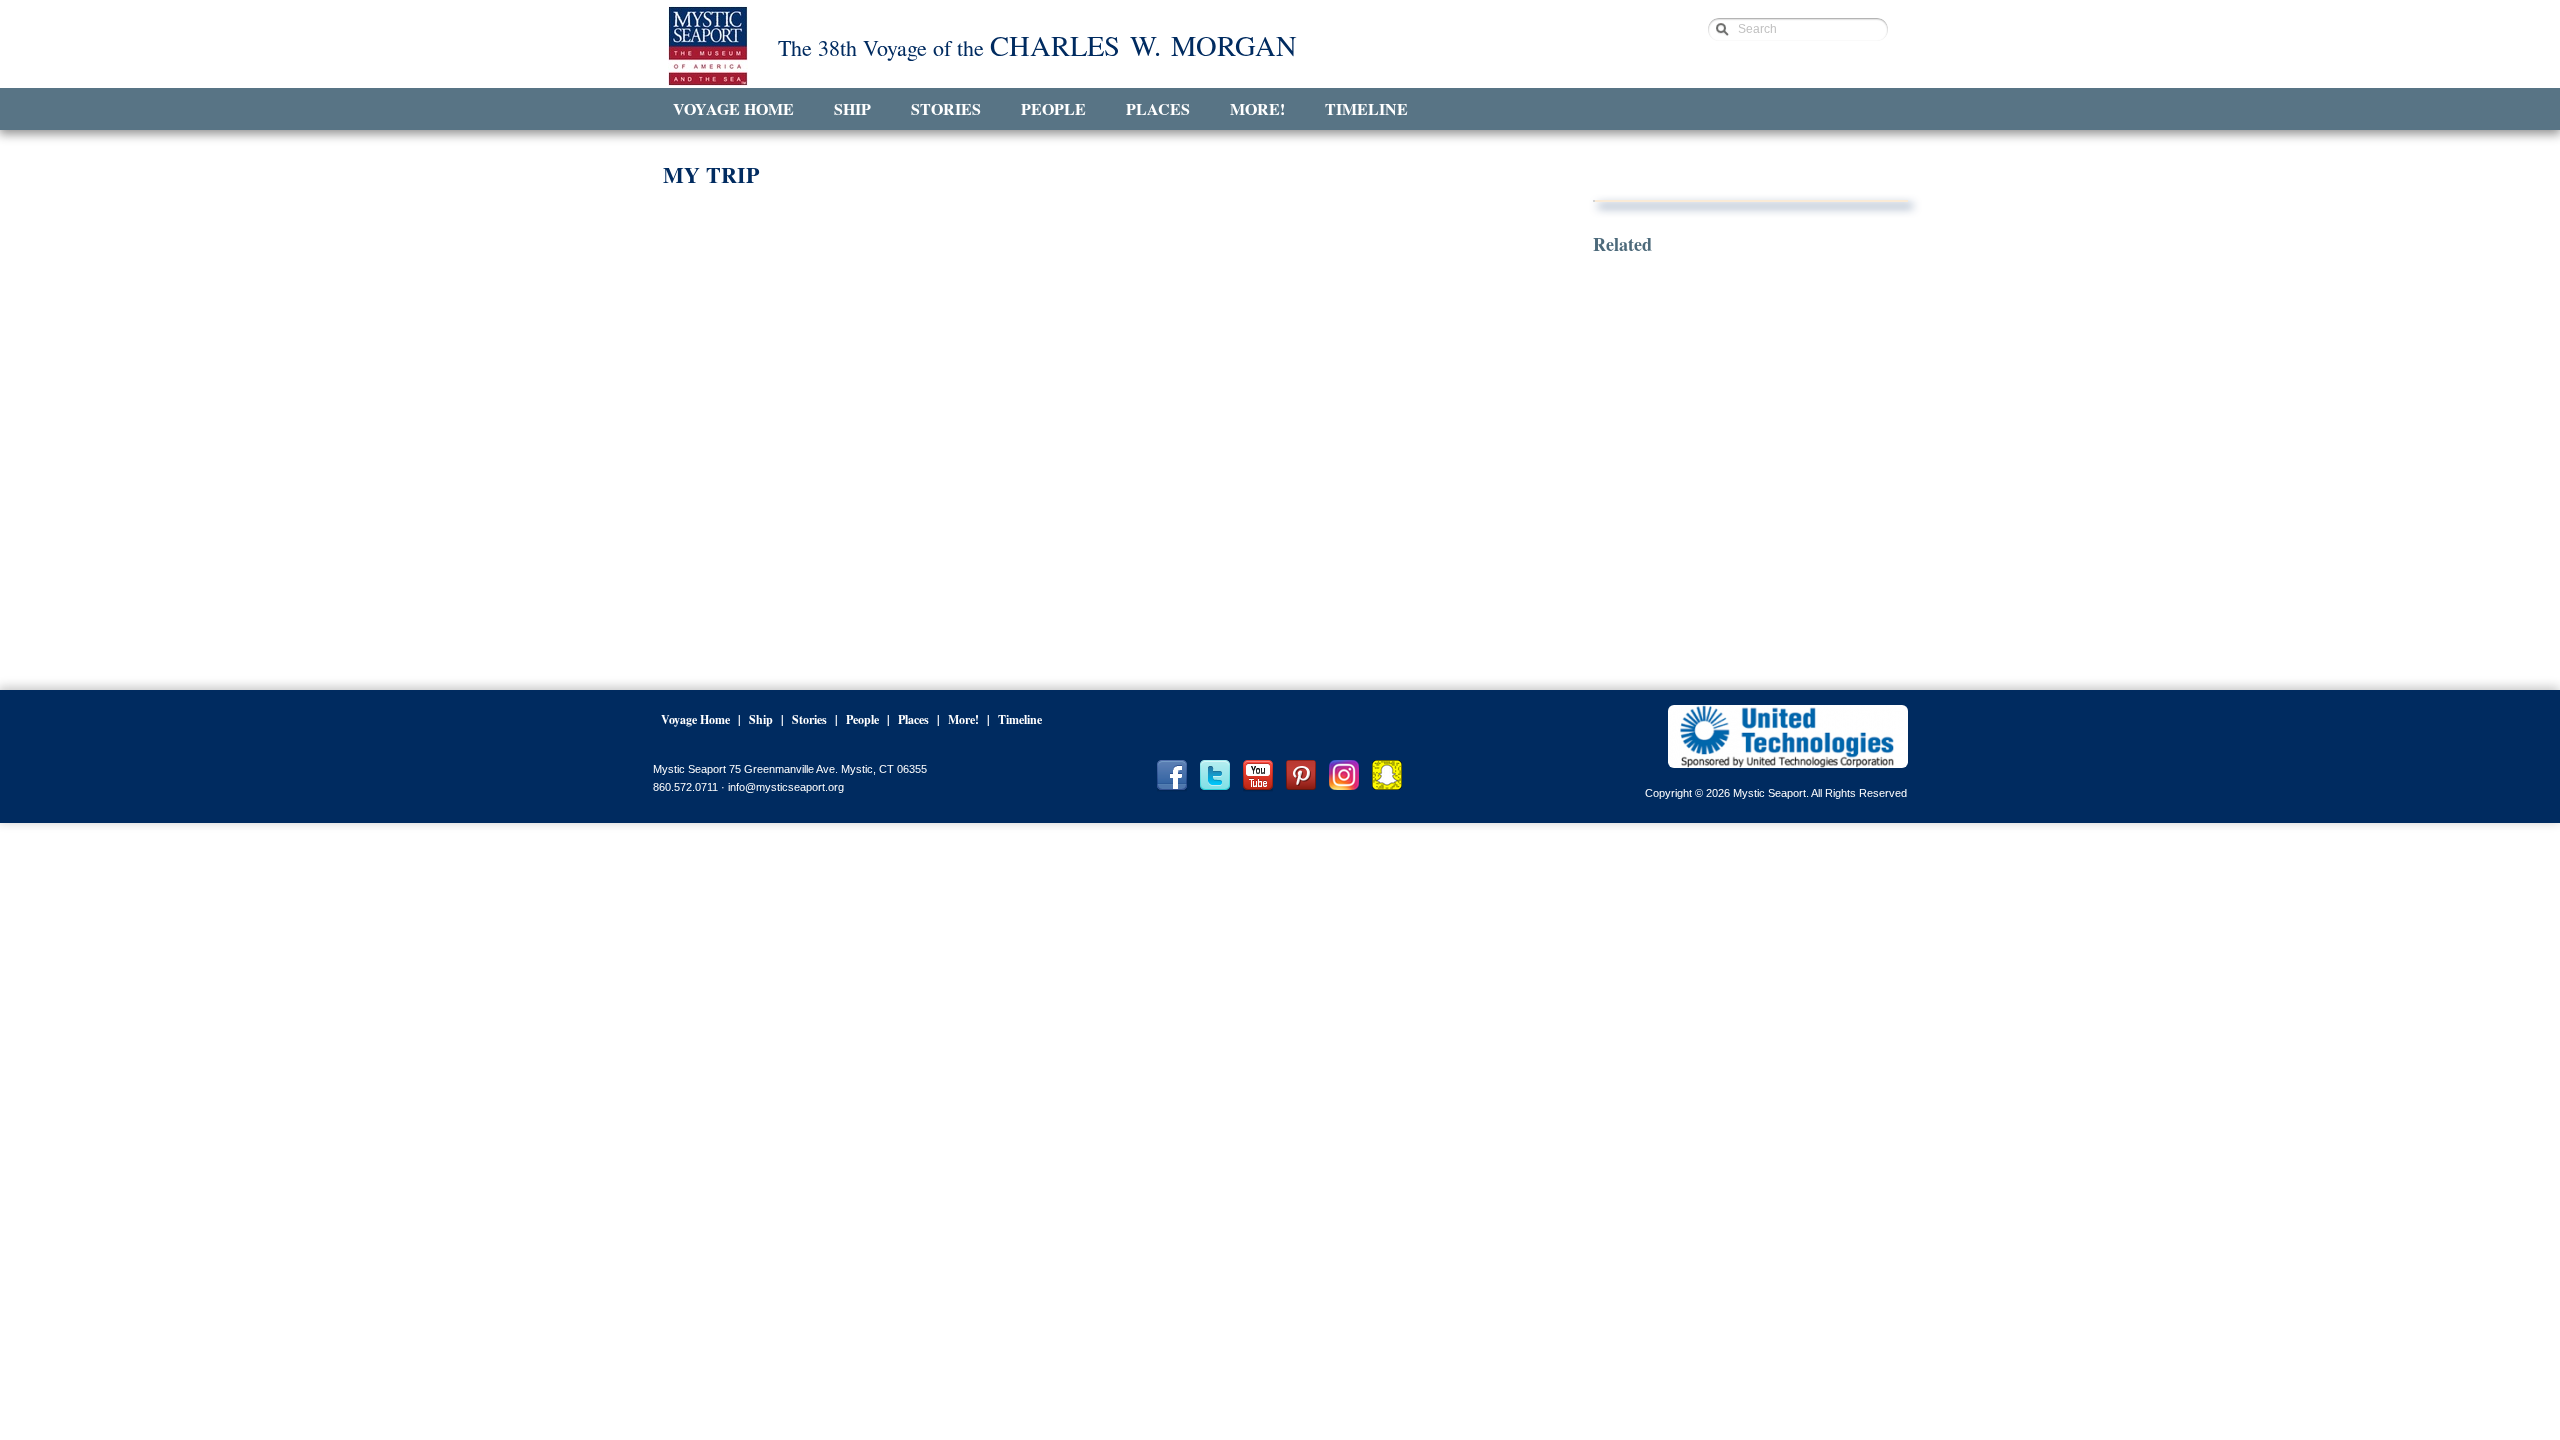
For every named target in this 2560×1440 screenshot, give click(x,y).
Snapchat (1387, 776)
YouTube (1258, 776)
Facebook (1172, 776)
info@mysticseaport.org (786, 787)
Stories (946, 108)
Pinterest (1301, 776)
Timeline (1366, 108)
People (1053, 108)
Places (1158, 108)
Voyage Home (733, 108)
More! (1257, 108)
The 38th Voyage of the (1037, 46)
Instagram (1344, 776)
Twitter (1215, 776)
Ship (852, 108)
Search (1757, 29)
